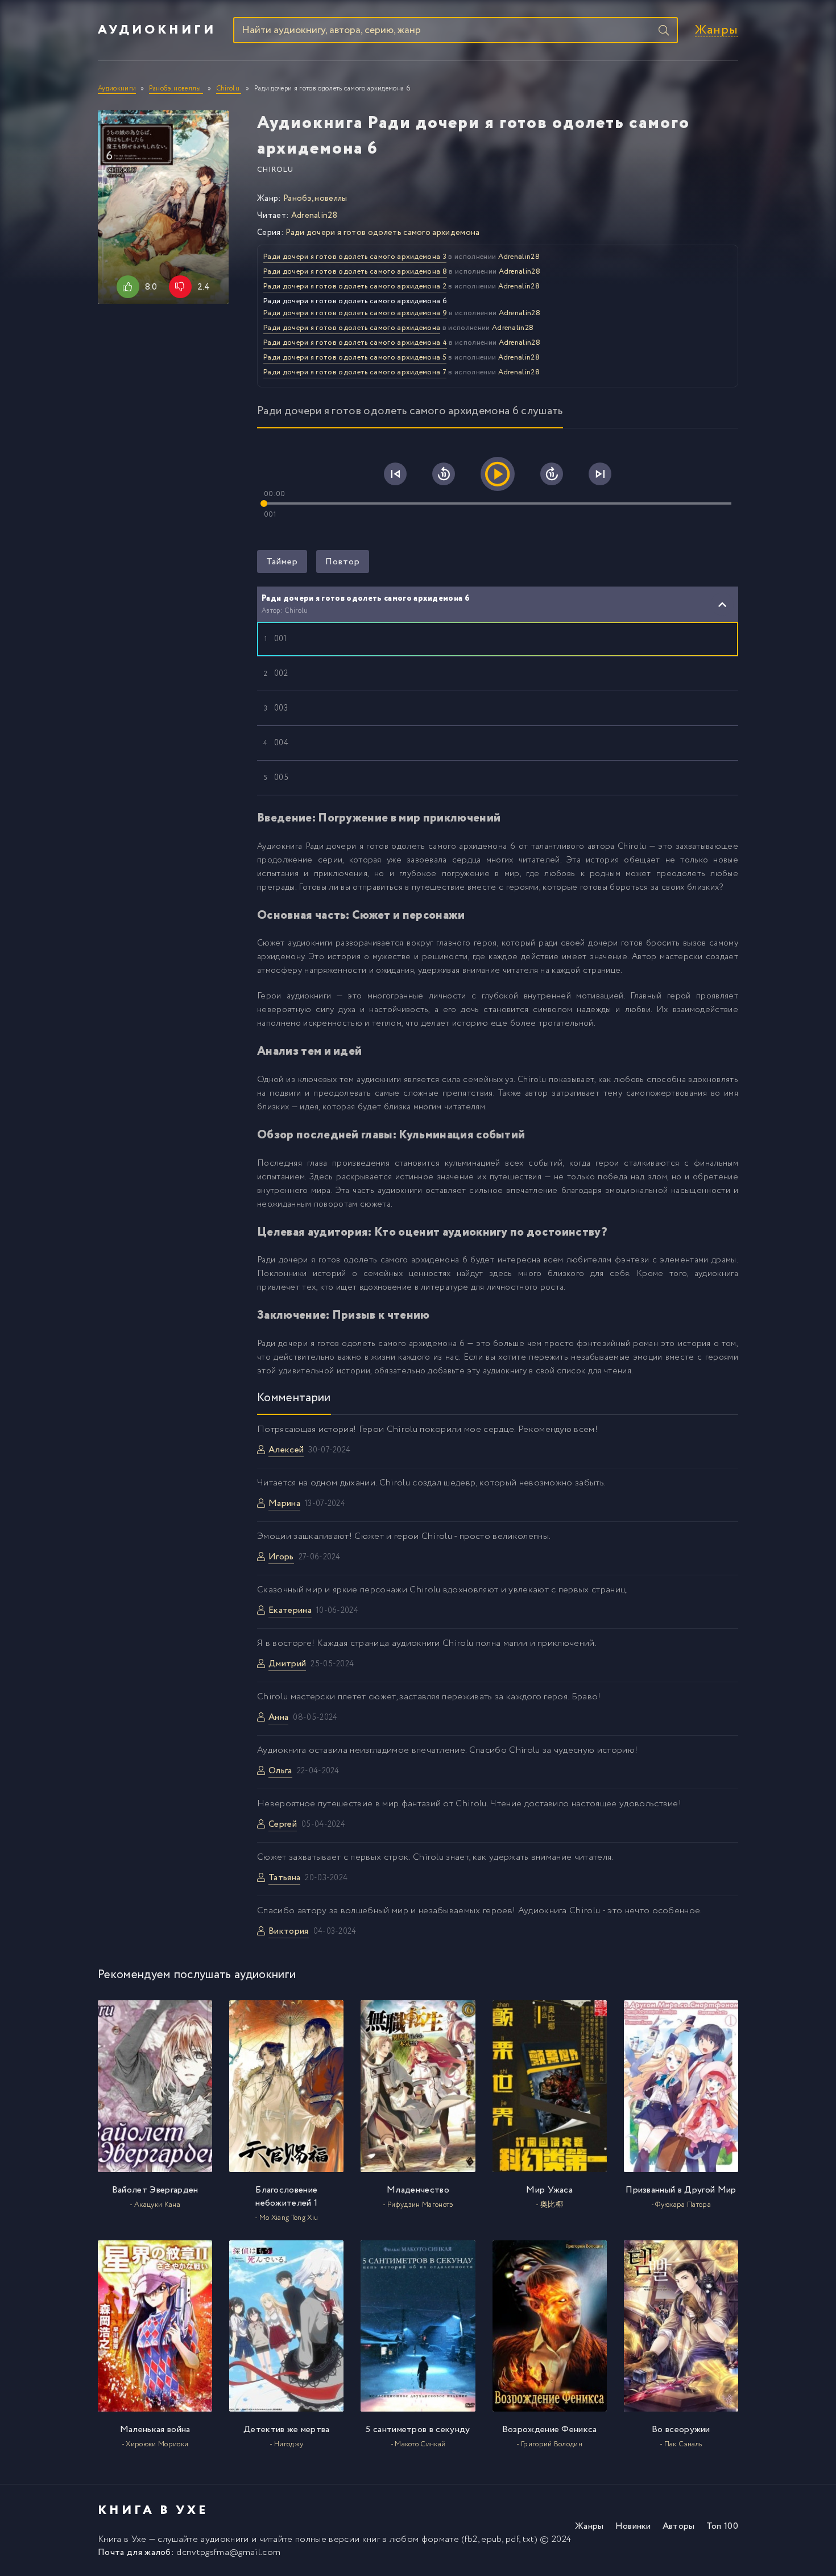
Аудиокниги (157, 30)
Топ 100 (722, 2526)
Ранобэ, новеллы (315, 199)
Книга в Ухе (122, 2539)
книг (371, 2539)
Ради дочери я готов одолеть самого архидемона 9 (355, 313)
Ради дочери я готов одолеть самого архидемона (382, 233)
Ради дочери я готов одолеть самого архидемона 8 (355, 272)
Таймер (282, 562)
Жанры (717, 30)
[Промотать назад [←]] (444, 474)
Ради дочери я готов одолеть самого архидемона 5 (355, 358)
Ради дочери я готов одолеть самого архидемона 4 (355, 343)
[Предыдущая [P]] (395, 474)
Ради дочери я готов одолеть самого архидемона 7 (355, 372)
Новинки (633, 2526)
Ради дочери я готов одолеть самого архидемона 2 (355, 286)
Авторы (679, 2526)
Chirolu (275, 170)
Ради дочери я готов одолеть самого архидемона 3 (355, 257)
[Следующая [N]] (600, 474)
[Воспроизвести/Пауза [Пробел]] (498, 474)
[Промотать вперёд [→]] (552, 474)
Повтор (343, 562)
